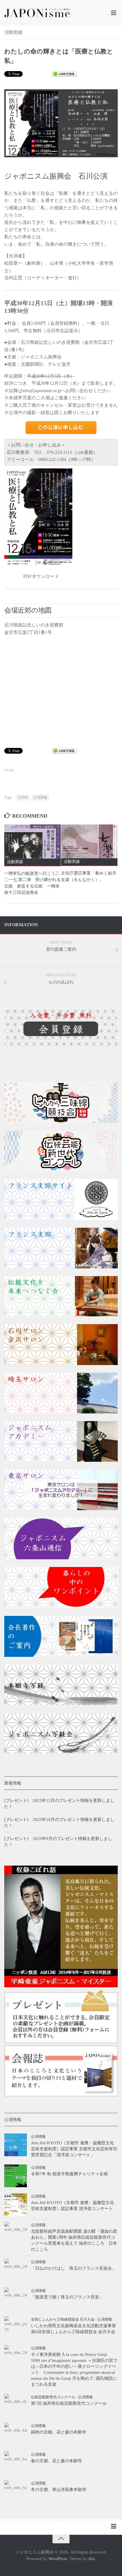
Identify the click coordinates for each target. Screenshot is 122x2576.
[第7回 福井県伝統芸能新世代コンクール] (16, 2405)
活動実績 (13, 32)
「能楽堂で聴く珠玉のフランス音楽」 (67, 2297)
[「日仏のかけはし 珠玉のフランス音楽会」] (16, 2270)
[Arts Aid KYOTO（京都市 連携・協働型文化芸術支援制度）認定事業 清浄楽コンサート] (16, 2205)
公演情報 (40, 797)
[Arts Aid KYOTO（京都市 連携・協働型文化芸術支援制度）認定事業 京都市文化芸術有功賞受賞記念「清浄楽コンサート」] (16, 2145)
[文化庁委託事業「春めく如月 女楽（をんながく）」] (89, 841)
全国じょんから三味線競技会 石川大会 (63, 2319)
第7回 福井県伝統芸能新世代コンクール (69, 2403)
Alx (91, 2559)
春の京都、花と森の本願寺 (56, 2461)
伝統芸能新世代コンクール (53, 2397)
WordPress (58, 2559)
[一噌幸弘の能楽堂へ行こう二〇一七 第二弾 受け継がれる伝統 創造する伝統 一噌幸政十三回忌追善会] (32, 841)
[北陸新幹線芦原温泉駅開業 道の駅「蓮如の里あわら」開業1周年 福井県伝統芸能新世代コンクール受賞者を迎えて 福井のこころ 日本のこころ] (16, 2233)
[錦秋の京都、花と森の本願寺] (16, 2434)
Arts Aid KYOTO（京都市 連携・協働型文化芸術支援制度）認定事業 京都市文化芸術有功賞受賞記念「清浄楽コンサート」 (74, 2149)
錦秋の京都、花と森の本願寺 (59, 2432)
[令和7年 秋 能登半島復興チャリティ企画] (16, 2176)
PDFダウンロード (41, 576)
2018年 (23, 797)
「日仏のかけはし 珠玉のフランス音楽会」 (73, 2268)
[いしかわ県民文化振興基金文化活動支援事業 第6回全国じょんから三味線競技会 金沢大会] (16, 2328)
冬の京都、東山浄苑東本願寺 (59, 2490)
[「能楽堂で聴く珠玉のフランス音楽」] (16, 2299)
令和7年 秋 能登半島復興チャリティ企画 (69, 2174)
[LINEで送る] (64, 74)
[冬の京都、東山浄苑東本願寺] (16, 2492)
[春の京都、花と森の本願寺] (16, 2463)
